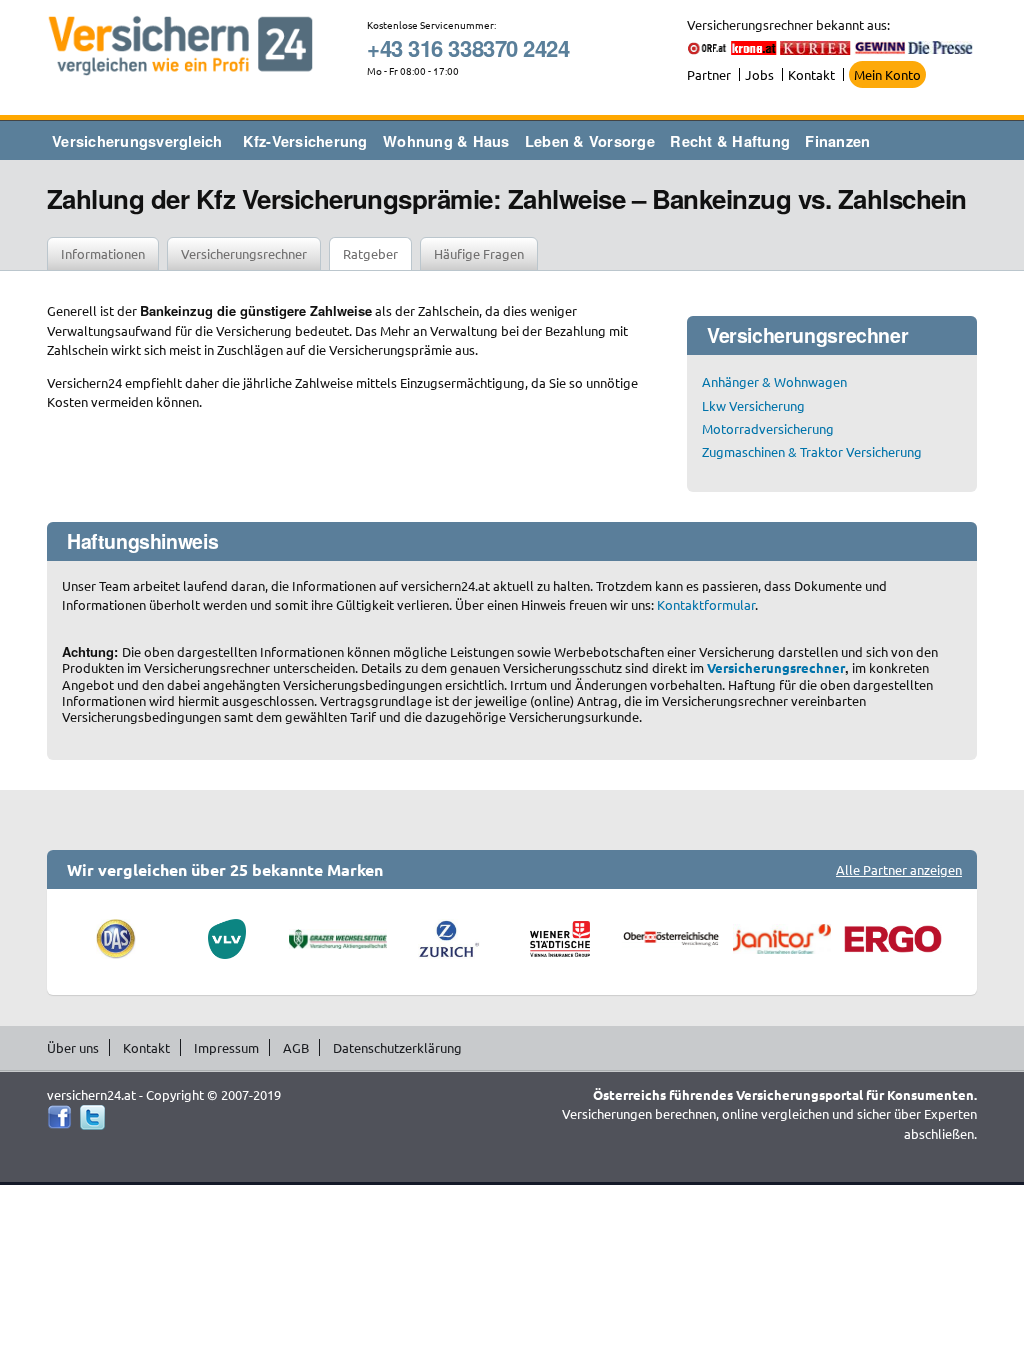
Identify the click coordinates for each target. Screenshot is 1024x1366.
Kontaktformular (706, 604)
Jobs (759, 74)
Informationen (103, 253)
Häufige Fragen (479, 253)
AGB (296, 1047)
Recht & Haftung (730, 141)
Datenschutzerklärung (397, 1047)
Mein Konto (887, 74)
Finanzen (837, 141)
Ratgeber (370, 253)
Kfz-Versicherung (305, 141)
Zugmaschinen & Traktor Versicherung (812, 451)
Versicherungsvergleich (137, 141)
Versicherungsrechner (244, 253)
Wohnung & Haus (446, 141)
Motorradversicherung (768, 428)
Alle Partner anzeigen (899, 869)
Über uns (73, 1047)
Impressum (226, 1047)
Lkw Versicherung (753, 405)
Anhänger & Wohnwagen (774, 381)
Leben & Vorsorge (590, 141)
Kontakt (811, 74)
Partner (709, 74)
